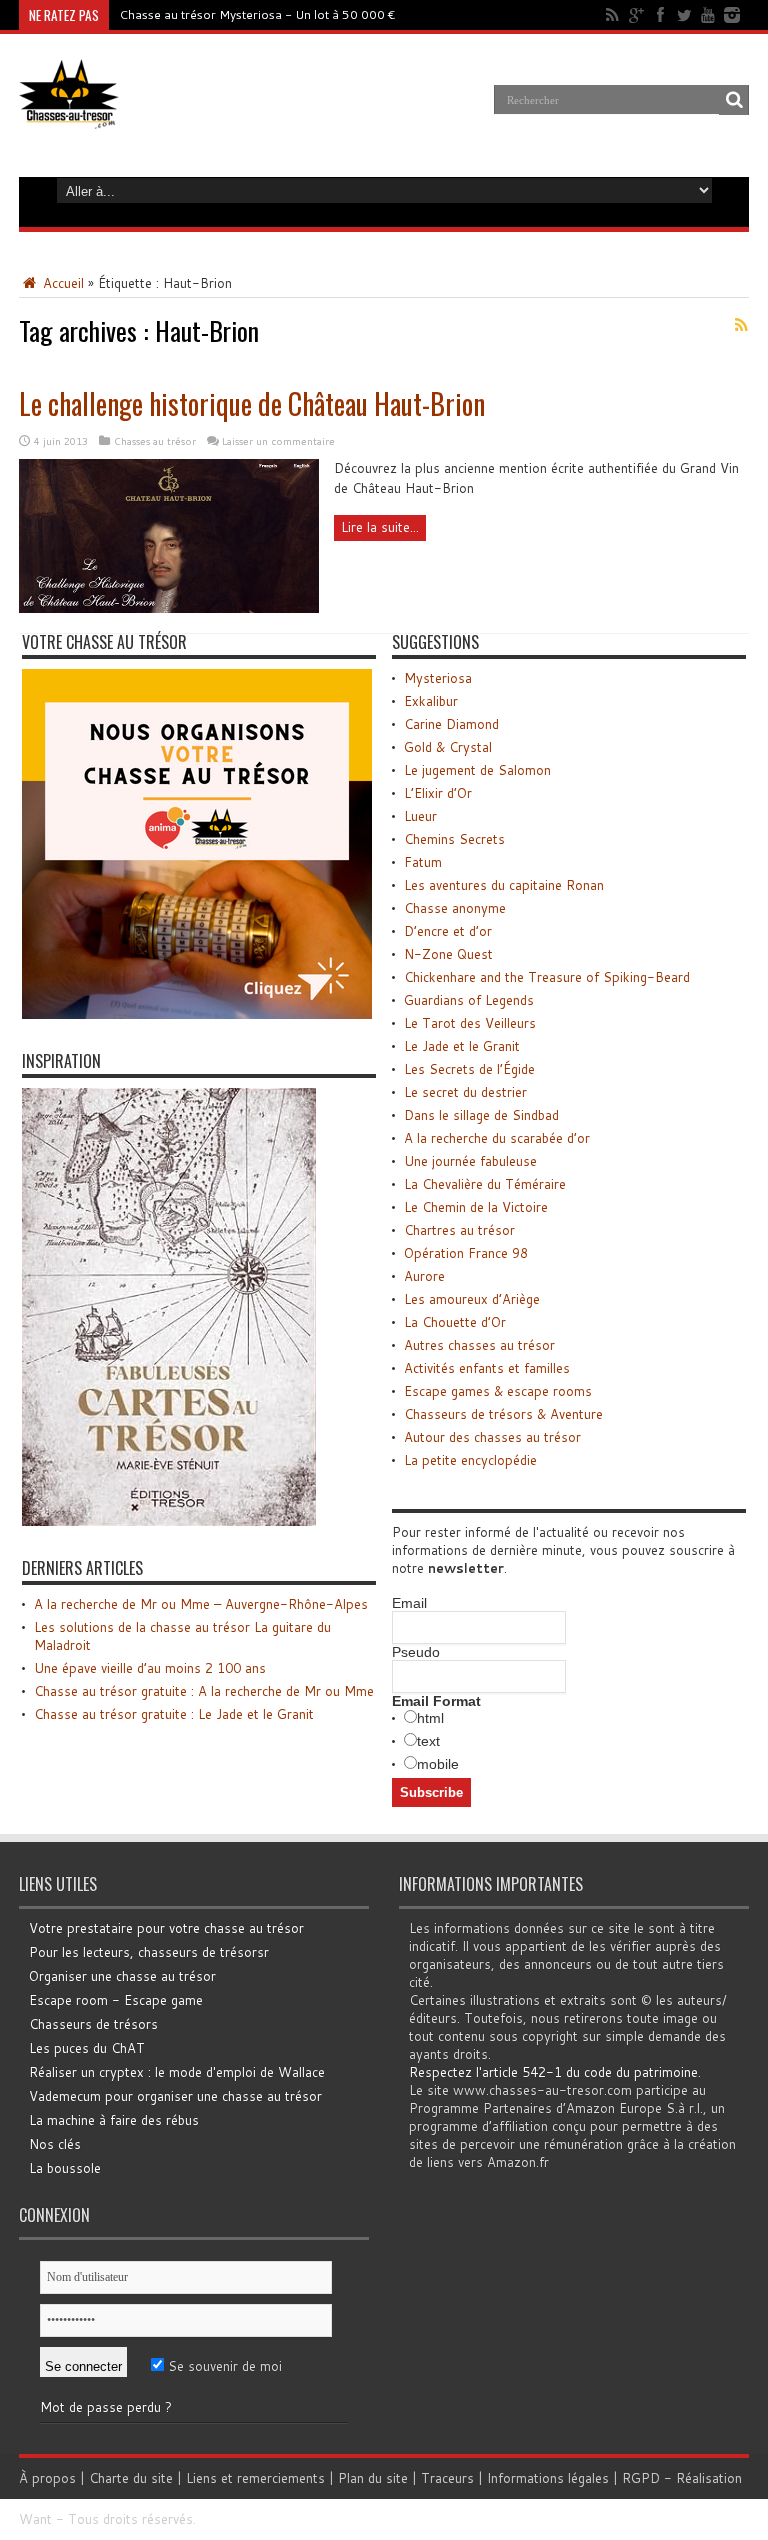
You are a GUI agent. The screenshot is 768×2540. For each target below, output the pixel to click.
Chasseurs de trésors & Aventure (503, 1414)
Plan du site (373, 2478)
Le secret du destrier (465, 1092)
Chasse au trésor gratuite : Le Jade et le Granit (174, 1714)
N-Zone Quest (448, 954)
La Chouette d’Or (455, 1322)
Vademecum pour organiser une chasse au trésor (175, 2096)
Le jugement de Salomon (477, 770)
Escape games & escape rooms (498, 1391)
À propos (47, 2478)
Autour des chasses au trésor (492, 1437)
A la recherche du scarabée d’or (497, 1138)
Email (409, 1603)
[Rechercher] (734, 100)
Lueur (420, 816)
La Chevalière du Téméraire (485, 1184)
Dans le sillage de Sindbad (481, 1115)
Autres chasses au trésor (479, 1345)
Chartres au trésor (459, 1230)
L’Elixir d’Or (438, 793)
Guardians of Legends (469, 1000)
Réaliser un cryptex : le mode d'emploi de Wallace (177, 2072)
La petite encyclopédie (470, 1460)
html (430, 1718)
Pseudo (416, 1652)
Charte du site (131, 2478)
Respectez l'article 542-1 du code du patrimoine (553, 2072)
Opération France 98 (466, 1253)
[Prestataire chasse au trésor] (197, 1014)
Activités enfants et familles (487, 1368)
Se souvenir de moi (223, 2366)
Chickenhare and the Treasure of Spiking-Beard (547, 977)
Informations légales (548, 2478)
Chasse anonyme (455, 908)
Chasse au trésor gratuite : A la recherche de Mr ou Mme (204, 1691)
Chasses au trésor (155, 441)
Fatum (423, 862)
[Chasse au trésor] (69, 114)
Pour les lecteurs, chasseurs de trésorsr (149, 1952)
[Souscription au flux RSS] (741, 325)
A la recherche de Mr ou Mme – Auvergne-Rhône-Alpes (201, 1604)
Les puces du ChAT (87, 2048)
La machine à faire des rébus (114, 2120)
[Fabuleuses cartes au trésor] (169, 1521)
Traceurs (447, 2478)
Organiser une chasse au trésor (122, 1976)
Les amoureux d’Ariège (472, 1299)
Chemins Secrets (454, 839)
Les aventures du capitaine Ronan (504, 885)
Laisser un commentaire (278, 441)
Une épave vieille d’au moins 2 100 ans (150, 1668)
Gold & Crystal (448, 747)
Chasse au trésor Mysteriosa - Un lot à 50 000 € (257, 14)
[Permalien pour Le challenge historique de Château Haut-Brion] (169, 608)
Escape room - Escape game (116, 2000)
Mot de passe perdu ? (106, 2407)
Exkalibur (431, 701)
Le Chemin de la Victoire (476, 1207)
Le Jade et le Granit (462, 1046)
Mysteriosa (438, 678)
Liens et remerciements (255, 2478)
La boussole (65, 2168)
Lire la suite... (380, 527)
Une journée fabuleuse (470, 1161)
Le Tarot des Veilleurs (470, 1023)
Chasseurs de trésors (93, 2024)
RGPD (641, 2478)
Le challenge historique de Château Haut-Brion (252, 403)
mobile (438, 1764)
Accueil (61, 283)
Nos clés (55, 2144)
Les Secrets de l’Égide (469, 1069)
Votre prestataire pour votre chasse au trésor (166, 1928)
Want (35, 2519)
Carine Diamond (451, 724)
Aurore (424, 1276)
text (428, 1741)
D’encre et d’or (448, 931)
